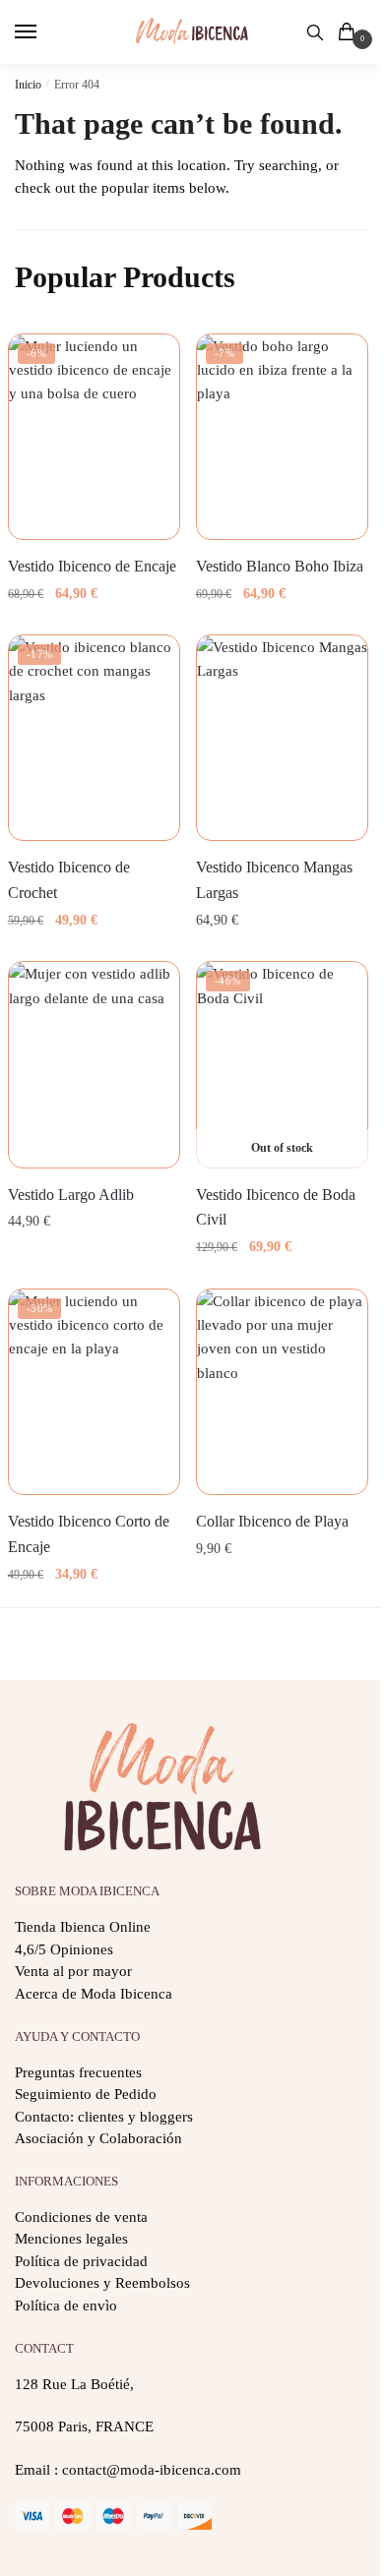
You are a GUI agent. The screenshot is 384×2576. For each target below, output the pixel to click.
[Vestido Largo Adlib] (95, 1064)
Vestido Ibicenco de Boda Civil (276, 1207)
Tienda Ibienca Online (83, 1927)
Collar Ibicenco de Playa (272, 1521)
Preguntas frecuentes (78, 2072)
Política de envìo (66, 2306)
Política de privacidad (81, 2261)
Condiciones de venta (81, 2217)
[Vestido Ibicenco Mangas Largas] (283, 738)
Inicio (28, 85)
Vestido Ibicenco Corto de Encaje (89, 1534)
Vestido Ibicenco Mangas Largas (274, 880)
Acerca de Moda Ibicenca (94, 1994)
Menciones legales (71, 2239)
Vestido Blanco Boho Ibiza (280, 566)
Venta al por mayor (73, 1971)
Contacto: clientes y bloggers (104, 2117)
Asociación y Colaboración (98, 2138)
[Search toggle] (315, 32)
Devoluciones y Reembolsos (102, 2283)
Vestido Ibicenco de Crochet (69, 880)
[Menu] (44, 32)
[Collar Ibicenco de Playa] (283, 1392)
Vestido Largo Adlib (71, 1195)
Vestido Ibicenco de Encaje (92, 566)
